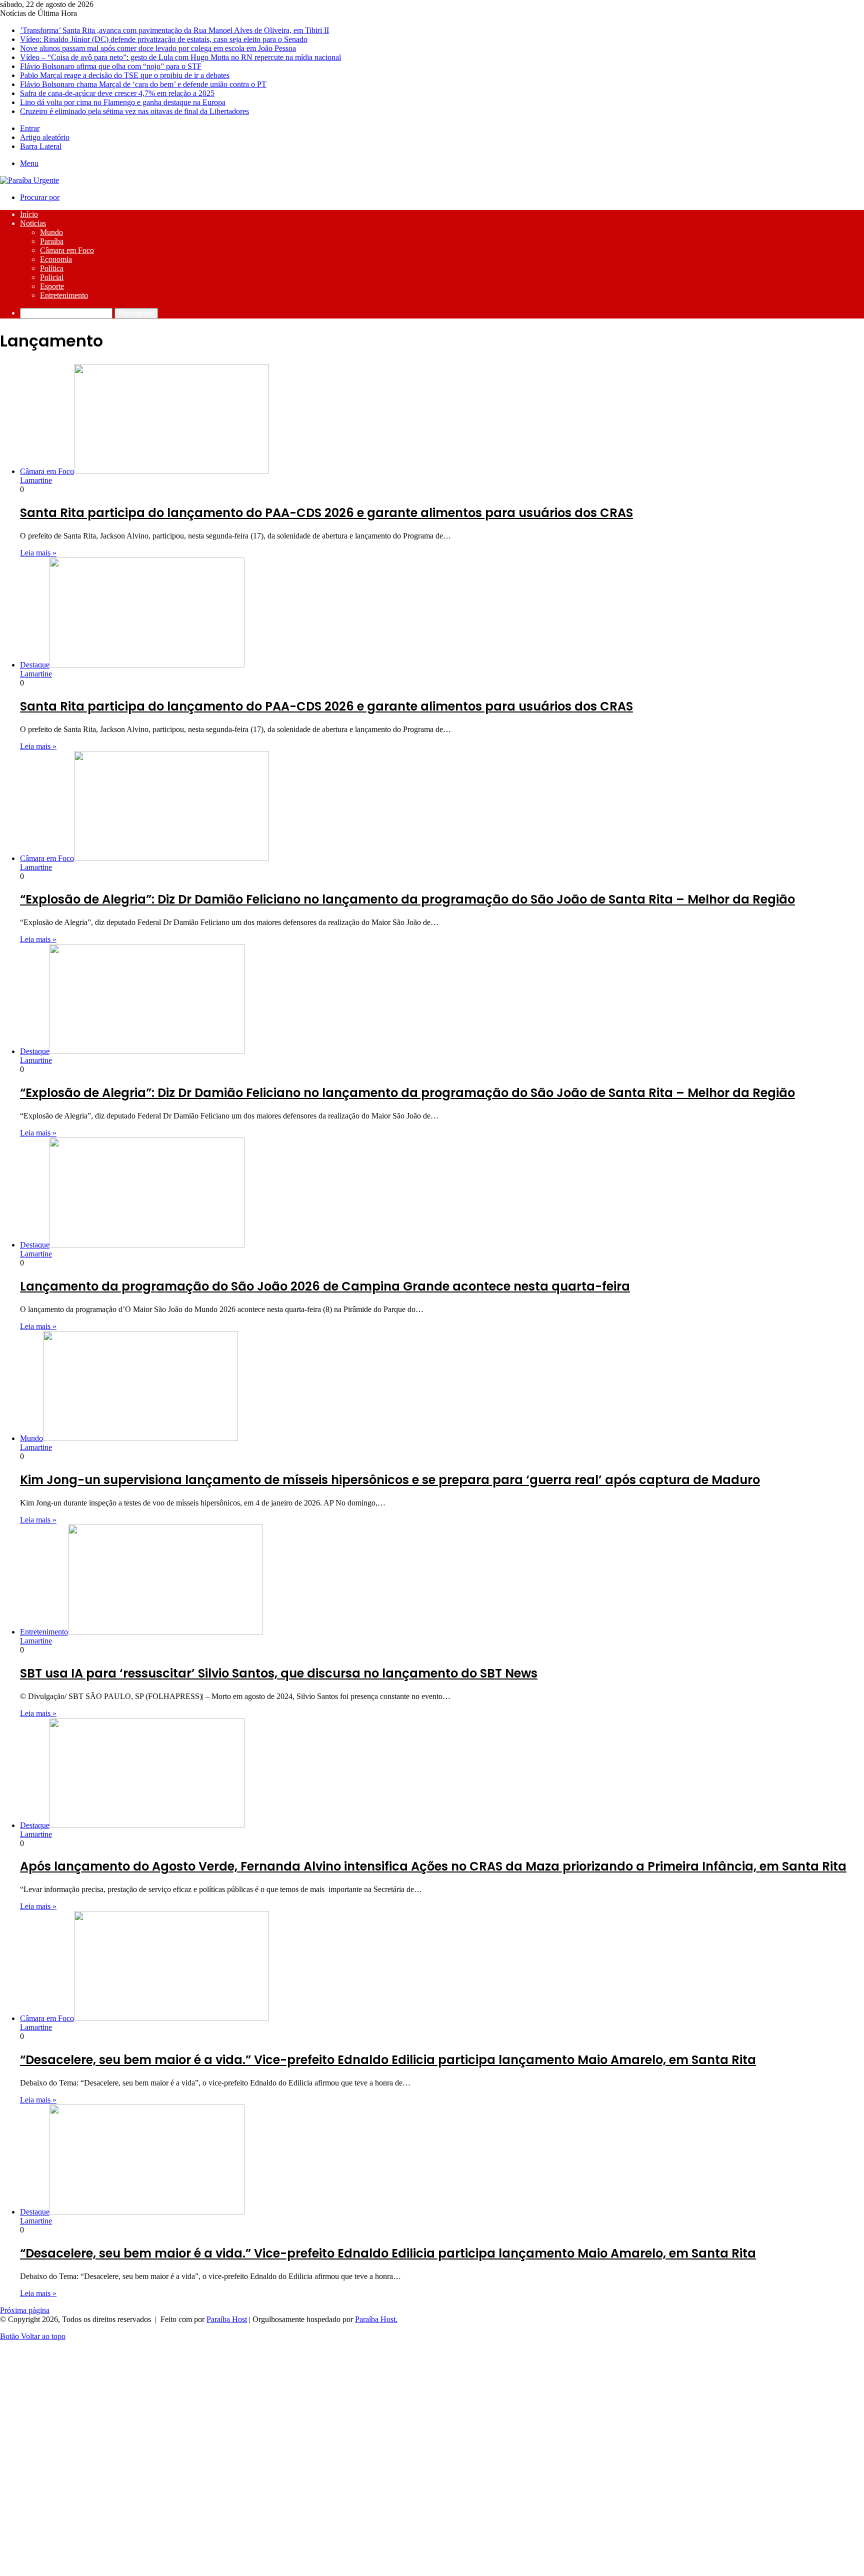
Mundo (51, 232)
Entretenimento (64, 295)
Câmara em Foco (67, 250)
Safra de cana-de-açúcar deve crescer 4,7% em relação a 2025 (117, 93)
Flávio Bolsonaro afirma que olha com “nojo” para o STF (111, 66)
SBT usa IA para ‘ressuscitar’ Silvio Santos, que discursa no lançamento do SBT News (279, 1673)
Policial (52, 277)
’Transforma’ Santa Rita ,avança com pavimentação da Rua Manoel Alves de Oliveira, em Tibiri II (174, 30)
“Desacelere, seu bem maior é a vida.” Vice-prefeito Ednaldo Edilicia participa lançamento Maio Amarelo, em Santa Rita (388, 2060)
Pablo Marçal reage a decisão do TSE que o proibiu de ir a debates (125, 75)
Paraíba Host (227, 2319)
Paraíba (52, 241)
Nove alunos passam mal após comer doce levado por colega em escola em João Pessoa (158, 48)
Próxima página (25, 2310)
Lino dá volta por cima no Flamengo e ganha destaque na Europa (123, 102)
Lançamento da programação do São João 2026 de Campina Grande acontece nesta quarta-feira (325, 1286)
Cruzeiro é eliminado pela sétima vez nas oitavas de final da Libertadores (134, 111)
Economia (56, 259)
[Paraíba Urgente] (29, 180)
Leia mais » (38, 553)
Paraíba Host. (376, 2319)
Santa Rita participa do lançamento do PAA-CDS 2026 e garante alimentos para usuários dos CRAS (326, 513)
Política (52, 268)
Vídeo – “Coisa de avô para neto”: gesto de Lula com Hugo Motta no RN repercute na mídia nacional (180, 57)
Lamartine (36, 480)
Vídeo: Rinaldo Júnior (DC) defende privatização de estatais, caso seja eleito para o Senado (164, 39)
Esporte (52, 286)
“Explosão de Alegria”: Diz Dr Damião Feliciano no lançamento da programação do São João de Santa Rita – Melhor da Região (407, 899)
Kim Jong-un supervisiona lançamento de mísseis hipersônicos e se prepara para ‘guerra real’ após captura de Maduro (390, 1480)
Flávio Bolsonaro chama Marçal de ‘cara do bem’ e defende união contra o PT (143, 84)
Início (29, 214)
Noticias (33, 223)
